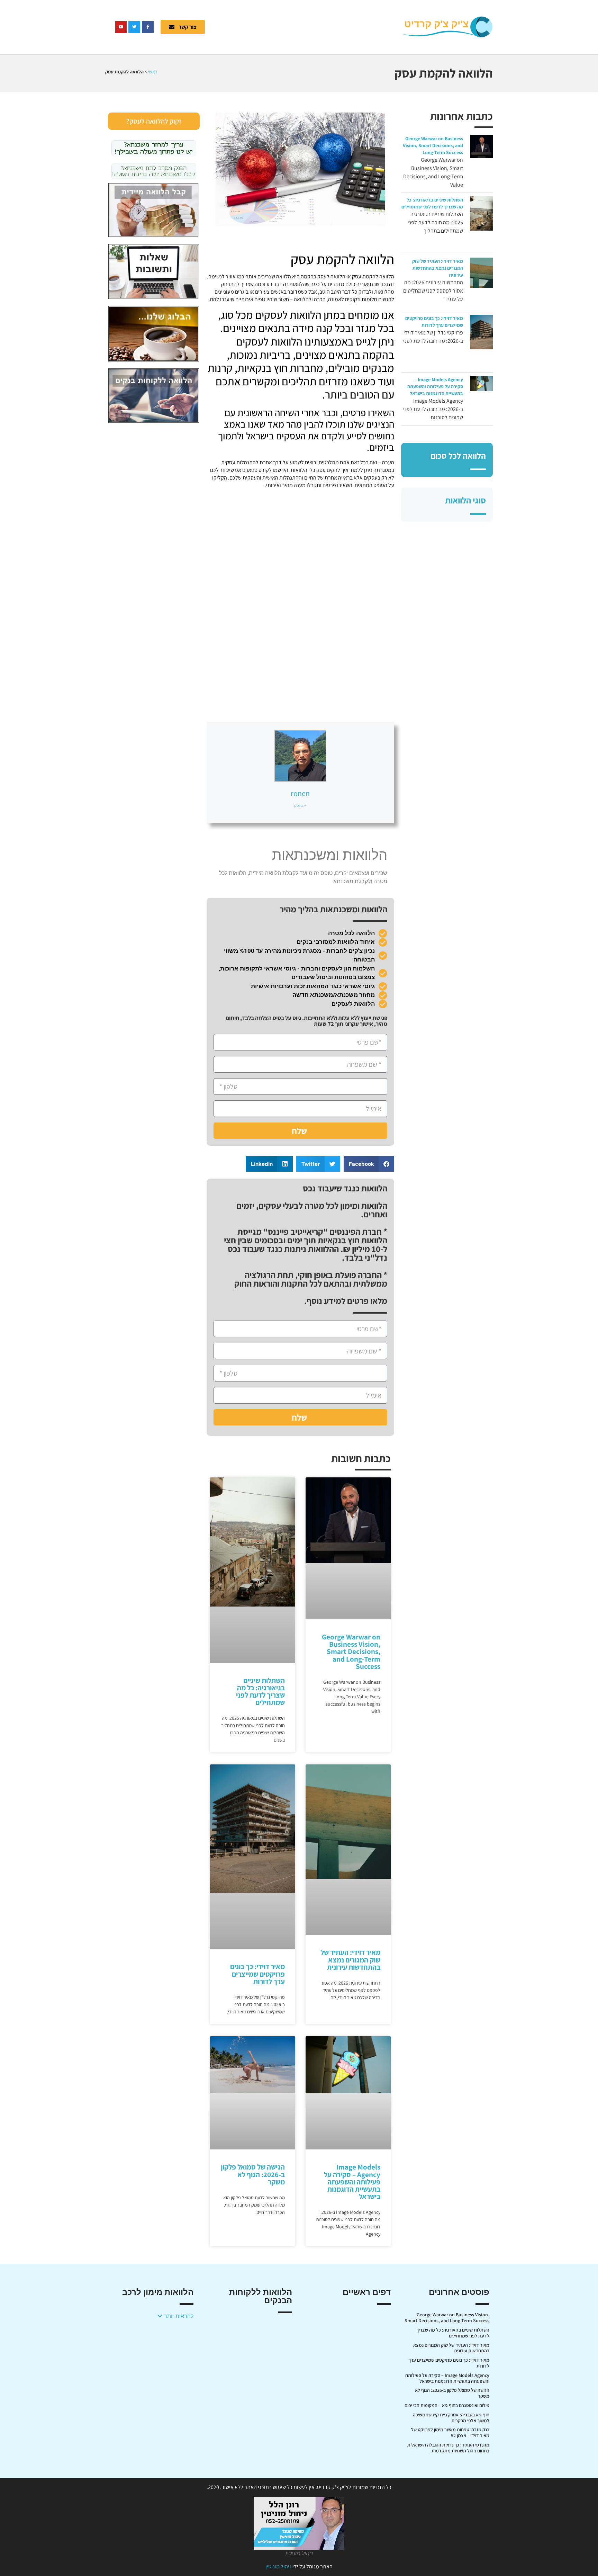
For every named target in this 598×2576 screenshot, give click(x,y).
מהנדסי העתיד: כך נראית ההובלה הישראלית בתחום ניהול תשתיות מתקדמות (448, 2448)
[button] (369, 1164)
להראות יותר (178, 2316)
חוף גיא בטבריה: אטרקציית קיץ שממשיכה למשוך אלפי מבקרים (451, 2418)
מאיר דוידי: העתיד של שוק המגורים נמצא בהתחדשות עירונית (438, 268)
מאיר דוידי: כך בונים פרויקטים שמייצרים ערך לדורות (257, 1974)
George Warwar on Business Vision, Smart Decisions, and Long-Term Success (433, 145)
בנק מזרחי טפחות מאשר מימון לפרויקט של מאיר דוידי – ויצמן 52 (450, 2432)
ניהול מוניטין (278, 2566)
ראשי (153, 72)
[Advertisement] (308, 26)
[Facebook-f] (148, 27)
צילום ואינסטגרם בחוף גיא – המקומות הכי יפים (447, 2405)
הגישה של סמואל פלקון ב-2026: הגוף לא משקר (253, 2174)
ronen (300, 793)
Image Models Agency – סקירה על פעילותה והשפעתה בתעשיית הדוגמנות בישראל (435, 386)
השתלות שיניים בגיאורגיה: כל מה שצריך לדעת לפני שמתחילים (260, 1692)
